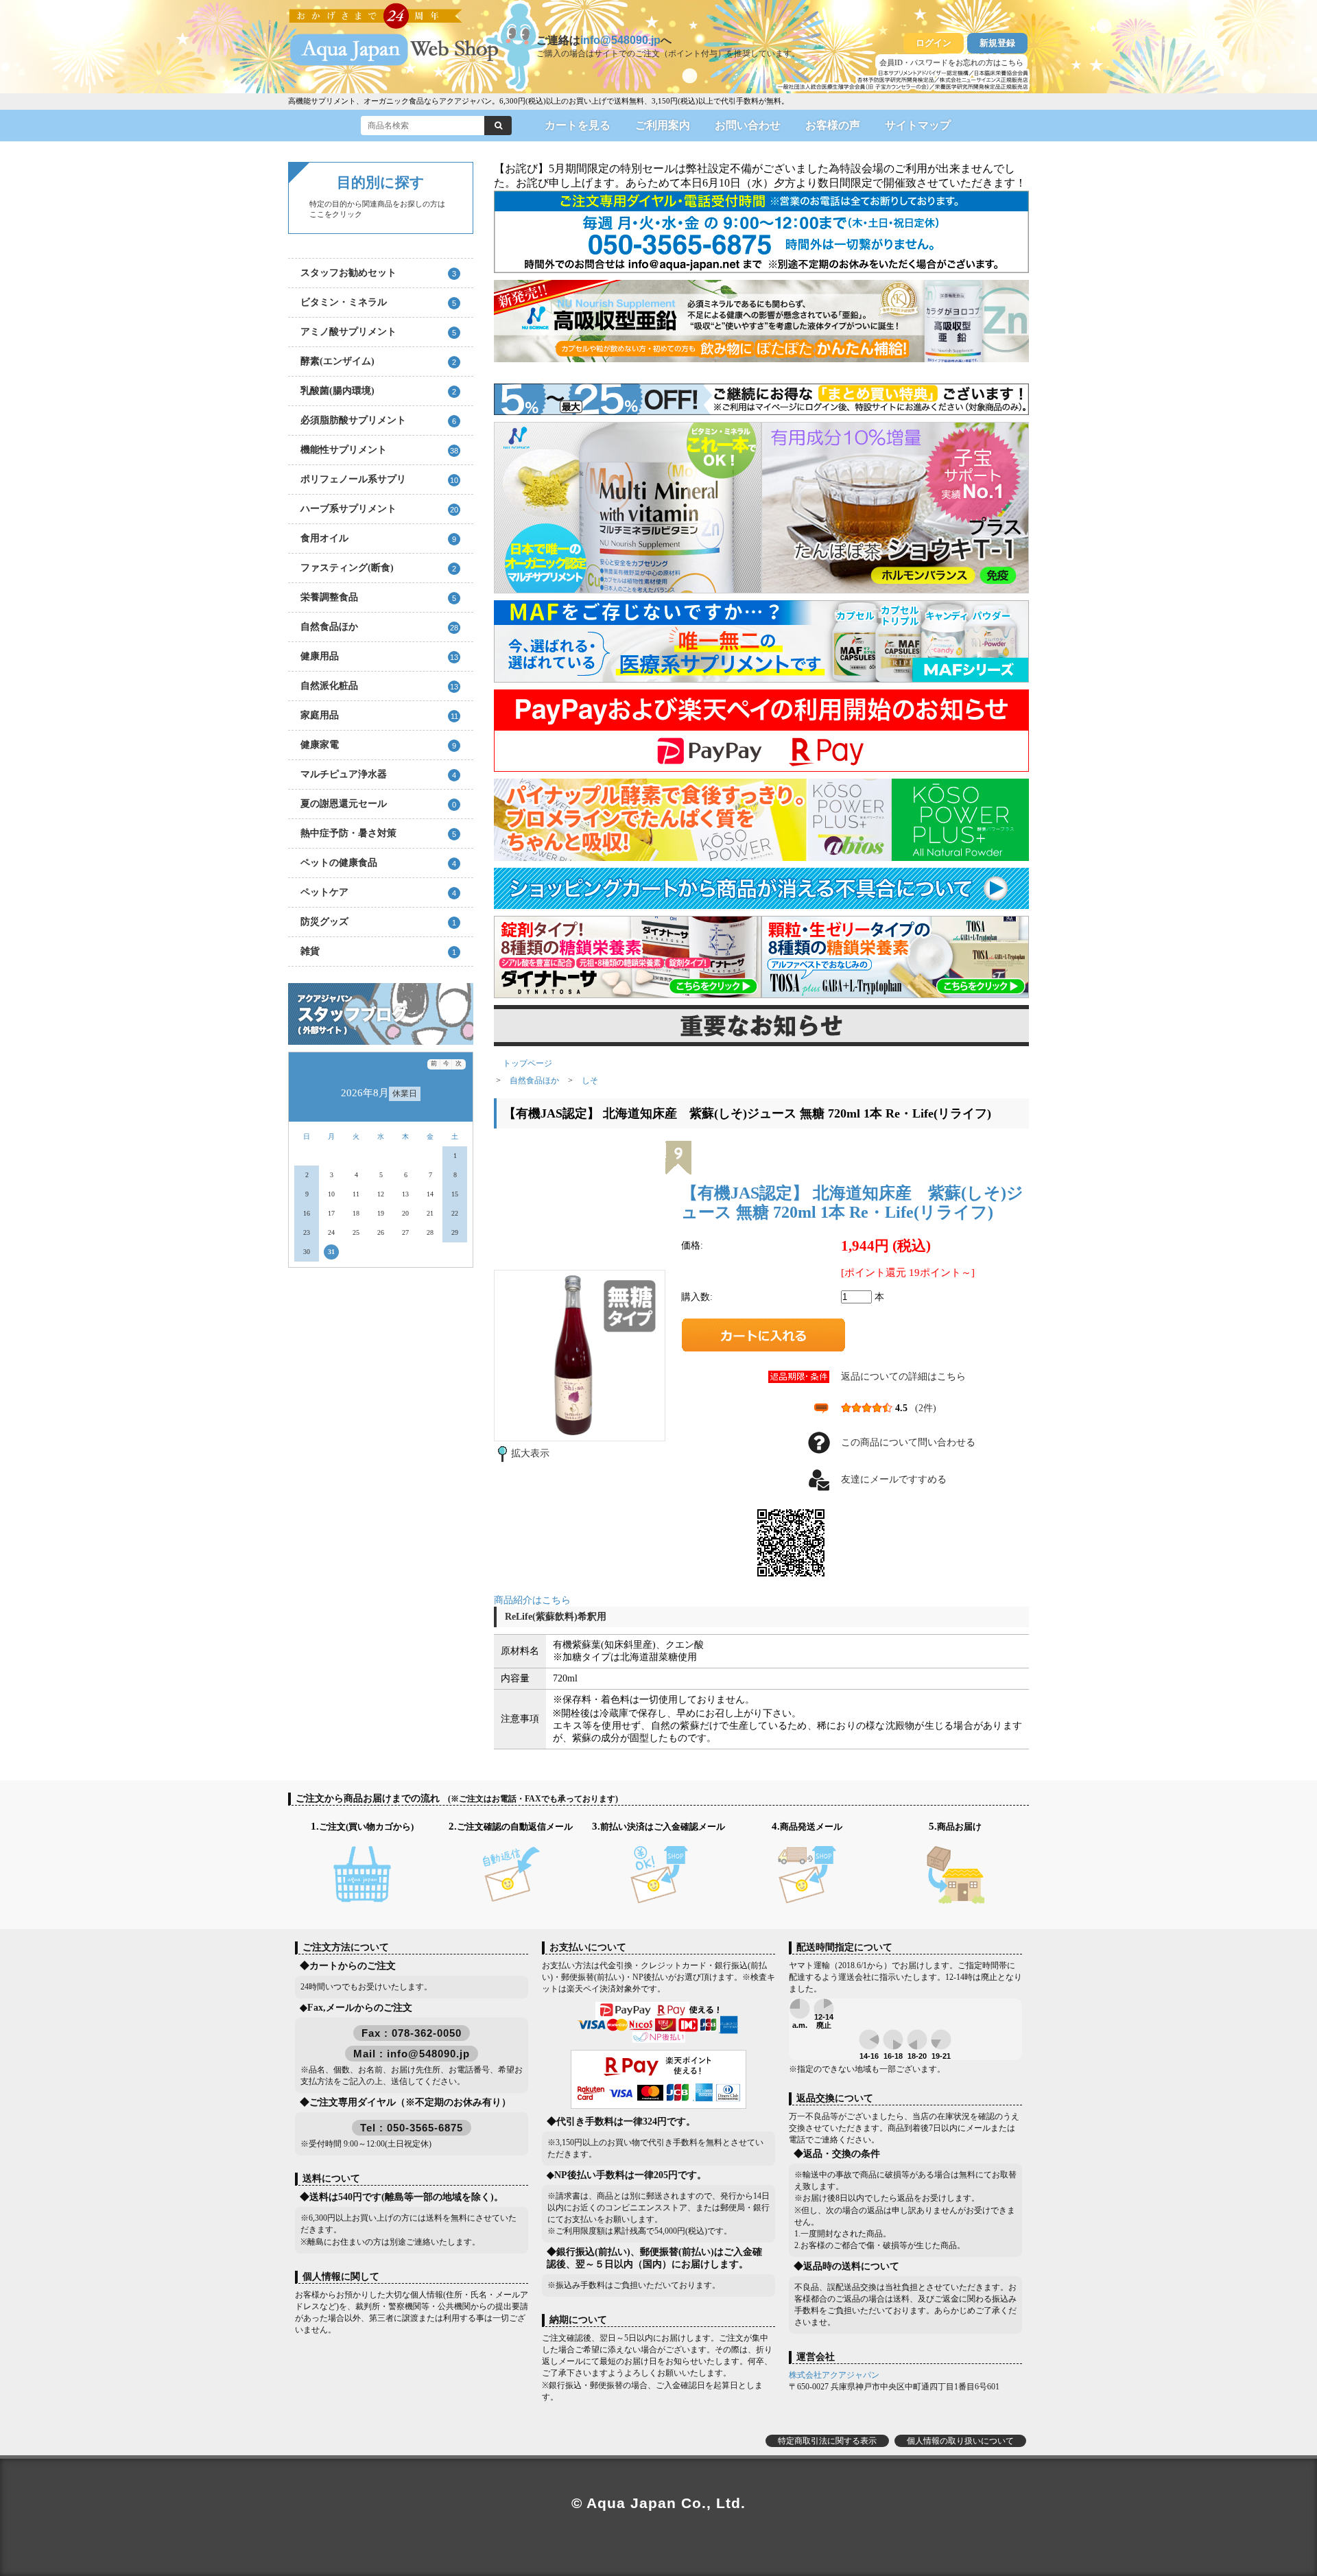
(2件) (926, 1408)
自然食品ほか (379, 627)
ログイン (934, 43)
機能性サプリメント (379, 450)
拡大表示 (530, 1453)
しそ (590, 1080)
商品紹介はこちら (532, 1600)
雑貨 (378, 951)
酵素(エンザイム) (378, 361)
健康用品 (379, 656)
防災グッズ (378, 922)
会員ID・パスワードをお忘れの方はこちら (951, 62)
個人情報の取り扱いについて (960, 2441)
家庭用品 (379, 715)
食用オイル (378, 538)
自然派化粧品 (379, 686)
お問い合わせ (748, 125)
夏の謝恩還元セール (378, 804)
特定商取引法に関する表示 (827, 2441)
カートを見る (578, 125)
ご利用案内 (663, 125)
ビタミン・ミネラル (378, 302)
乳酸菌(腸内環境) (378, 391)
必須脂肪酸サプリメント (378, 420)
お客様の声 (833, 125)
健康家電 (378, 745)
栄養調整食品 (378, 597)
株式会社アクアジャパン (834, 2375)
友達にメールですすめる (894, 1479)
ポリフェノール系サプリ (379, 479)
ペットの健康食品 (378, 863)
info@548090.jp (620, 40)
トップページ (527, 1063)
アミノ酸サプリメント (378, 332)
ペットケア (378, 892)
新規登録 (997, 43)
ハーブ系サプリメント (379, 509)
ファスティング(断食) (378, 568)
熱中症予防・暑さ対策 (378, 833)
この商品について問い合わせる (908, 1442)
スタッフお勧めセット (378, 273)
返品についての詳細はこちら (903, 1376)
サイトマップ (918, 125)
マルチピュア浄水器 (378, 774)
